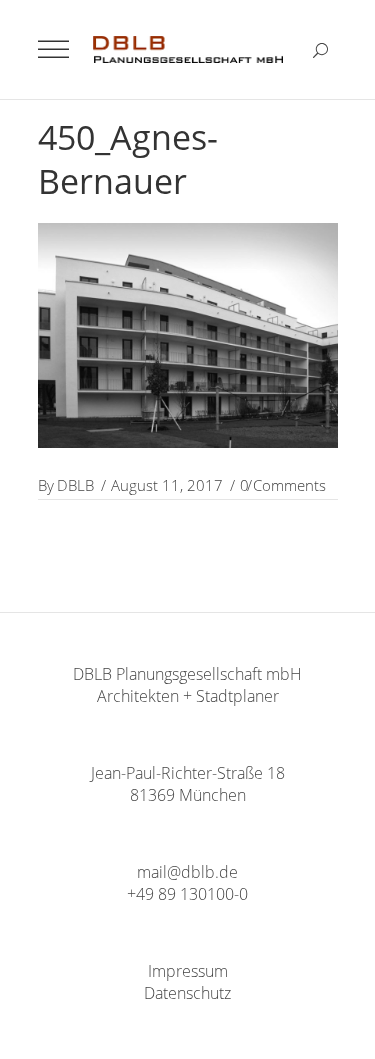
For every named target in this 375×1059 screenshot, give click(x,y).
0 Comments (283, 485)
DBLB (75, 485)
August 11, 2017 (167, 485)
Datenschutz (187, 993)
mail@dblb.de (187, 872)
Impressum (188, 971)
